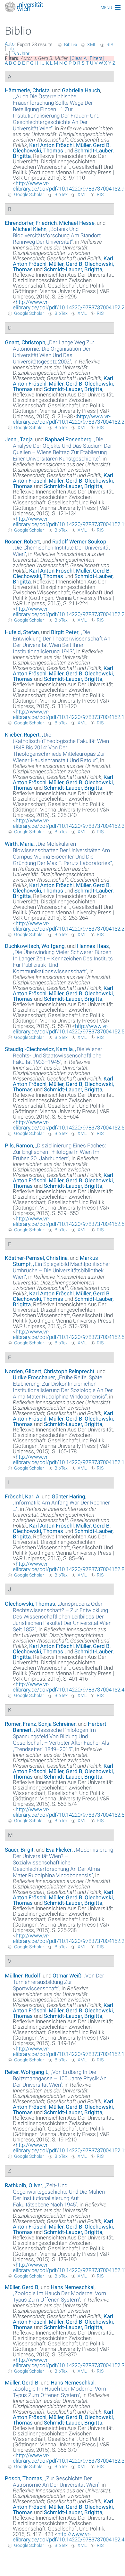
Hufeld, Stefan (22, 632)
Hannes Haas (93, 946)
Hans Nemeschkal (73, 2287)
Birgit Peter (65, 632)
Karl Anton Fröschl (51, 145)
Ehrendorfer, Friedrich (31, 223)
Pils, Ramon (19, 1145)
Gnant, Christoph (25, 342)
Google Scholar (29, 194)
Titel (12, 49)
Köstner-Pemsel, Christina (36, 1258)
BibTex (71, 45)
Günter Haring (68, 1496)
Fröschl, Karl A (22, 1496)
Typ (15, 53)
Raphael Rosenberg (68, 439)
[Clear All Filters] (87, 58)
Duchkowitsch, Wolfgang (35, 946)
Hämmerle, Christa (27, 90)
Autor (10, 44)
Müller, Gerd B (93, 145)
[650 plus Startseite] (63, 8)
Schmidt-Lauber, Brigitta (73, 269)
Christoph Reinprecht (69, 1371)
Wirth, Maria (19, 844)
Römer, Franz (20, 1724)
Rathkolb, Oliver (24, 2185)
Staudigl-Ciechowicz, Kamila (39, 1049)
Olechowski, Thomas (38, 151)
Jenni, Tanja (19, 439)
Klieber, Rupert (22, 735)
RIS (110, 45)
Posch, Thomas (24, 2478)
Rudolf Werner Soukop (79, 542)
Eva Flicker (59, 1850)
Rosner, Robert (22, 542)
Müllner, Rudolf (23, 1976)
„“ (56, 112)
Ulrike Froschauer (34, 1377)
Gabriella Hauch (81, 90)
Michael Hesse (77, 223)
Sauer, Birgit (19, 1850)
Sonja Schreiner (57, 1724)
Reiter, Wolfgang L (27, 2072)
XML (92, 45)
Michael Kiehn (30, 229)
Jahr (25, 53)
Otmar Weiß (67, 1976)
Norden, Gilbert (23, 1371)
